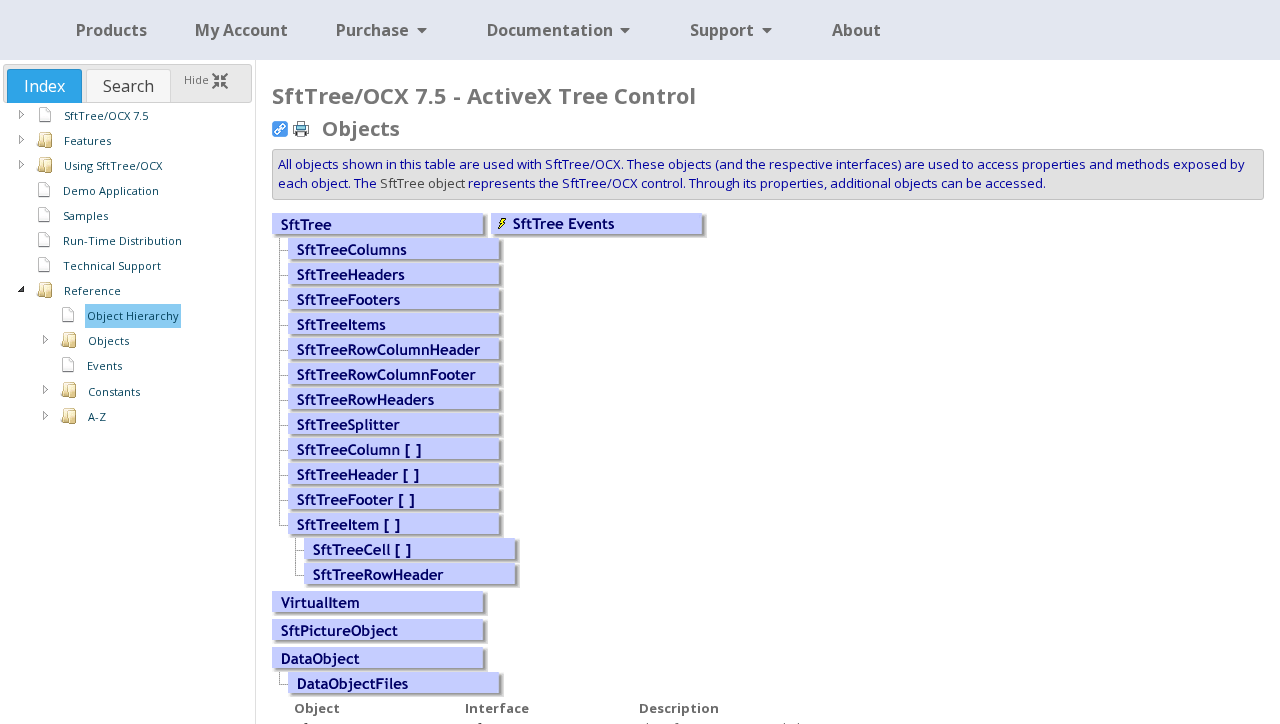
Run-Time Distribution (122, 240)
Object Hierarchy (133, 315)
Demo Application (111, 190)
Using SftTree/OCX (113, 165)
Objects (108, 340)
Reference (92, 290)
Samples (85, 215)
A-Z (97, 416)
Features (87, 140)
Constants (114, 391)
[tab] (44, 86)
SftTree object (422, 183)
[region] (127, 266)
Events (104, 365)
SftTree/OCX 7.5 (106, 115)
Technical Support (112, 265)
